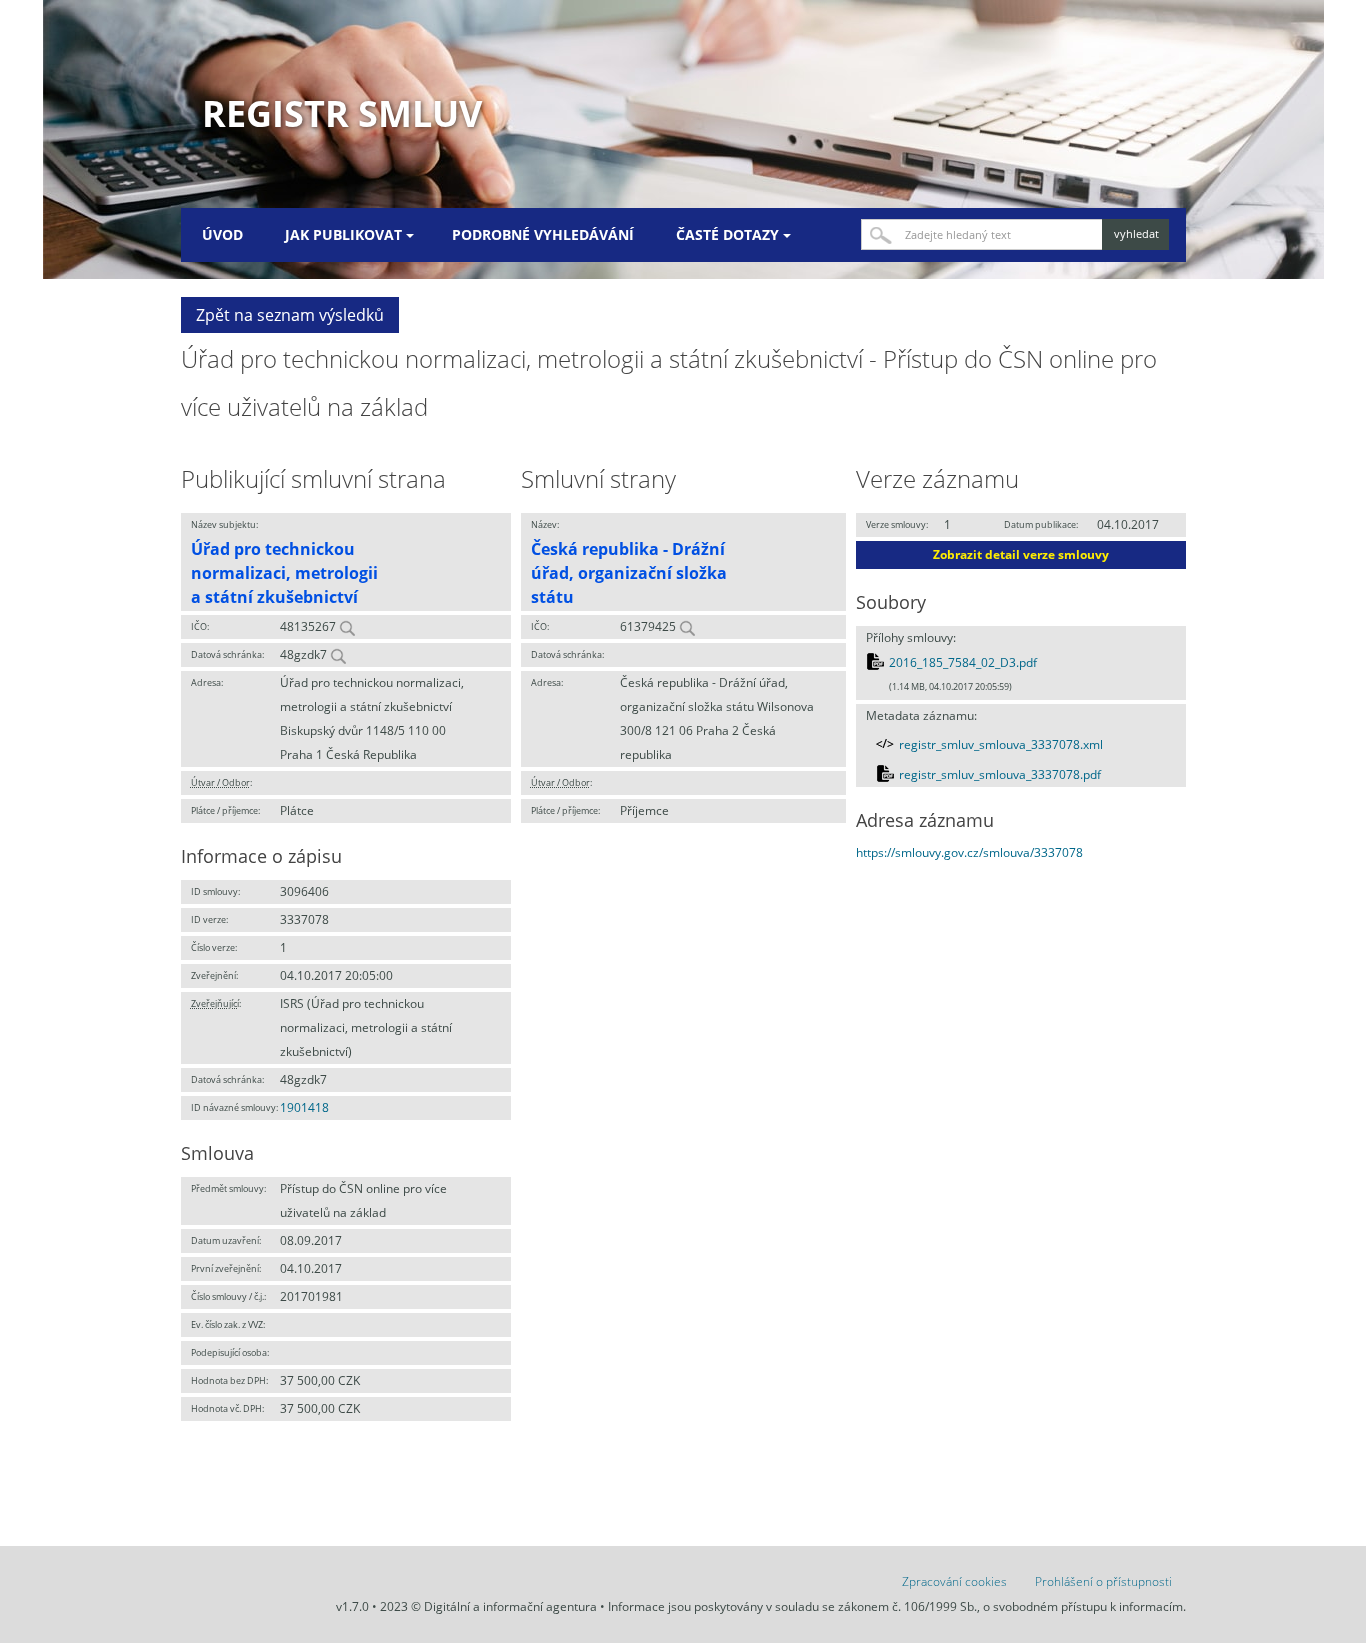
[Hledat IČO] (347, 626)
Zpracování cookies (954, 1581)
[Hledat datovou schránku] (338, 654)
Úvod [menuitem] (222, 234)
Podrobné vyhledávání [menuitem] (543, 234)
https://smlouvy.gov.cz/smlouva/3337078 (969, 852)
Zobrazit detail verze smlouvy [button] (1021, 554)
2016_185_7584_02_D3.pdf (963, 662)
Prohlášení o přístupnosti (1103, 1581)
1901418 (304, 1107)
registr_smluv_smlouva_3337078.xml (1001, 744)
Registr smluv (342, 113)
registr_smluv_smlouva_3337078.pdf (1000, 774)
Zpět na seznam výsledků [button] (290, 315)
